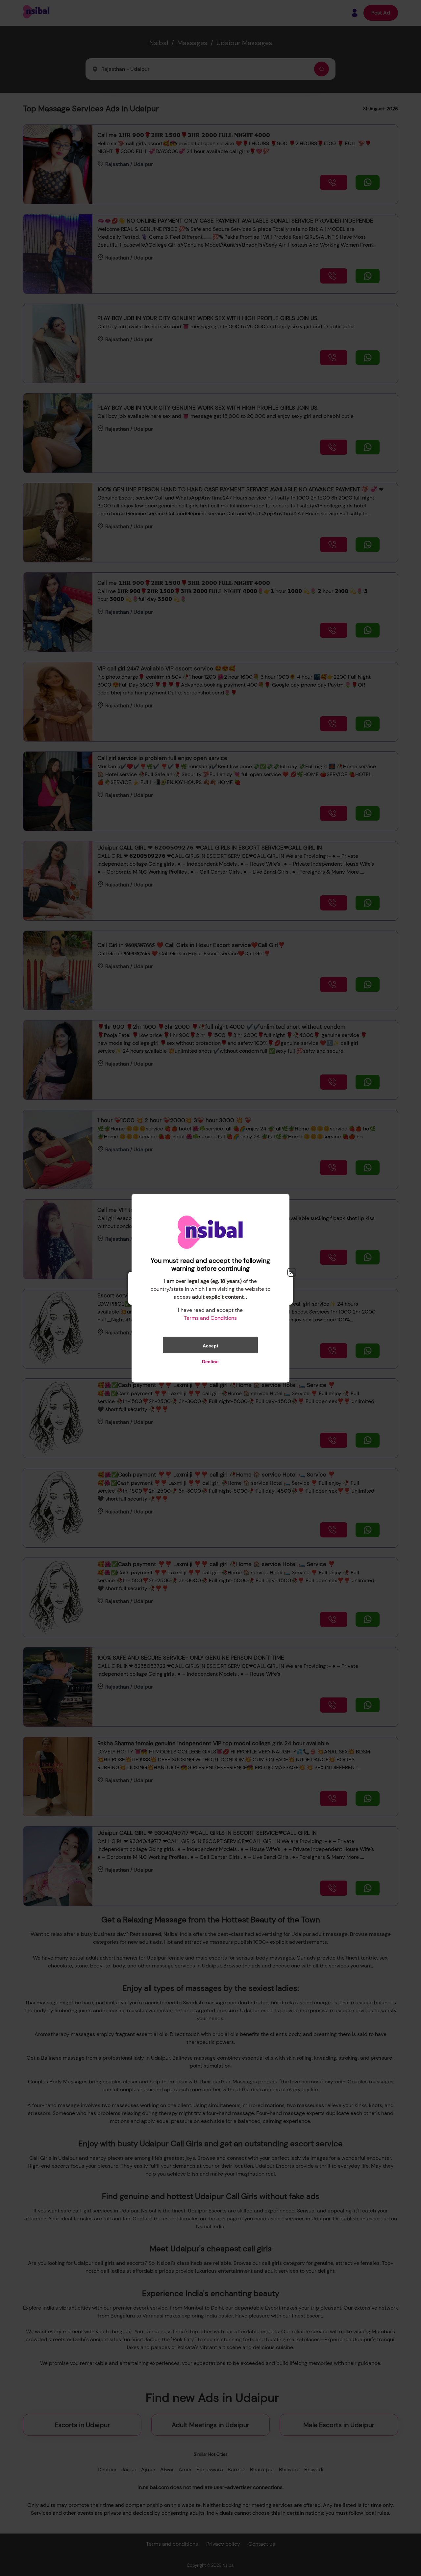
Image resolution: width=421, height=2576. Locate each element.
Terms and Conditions (210, 1318)
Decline (210, 1361)
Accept (210, 1345)
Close (292, 1272)
